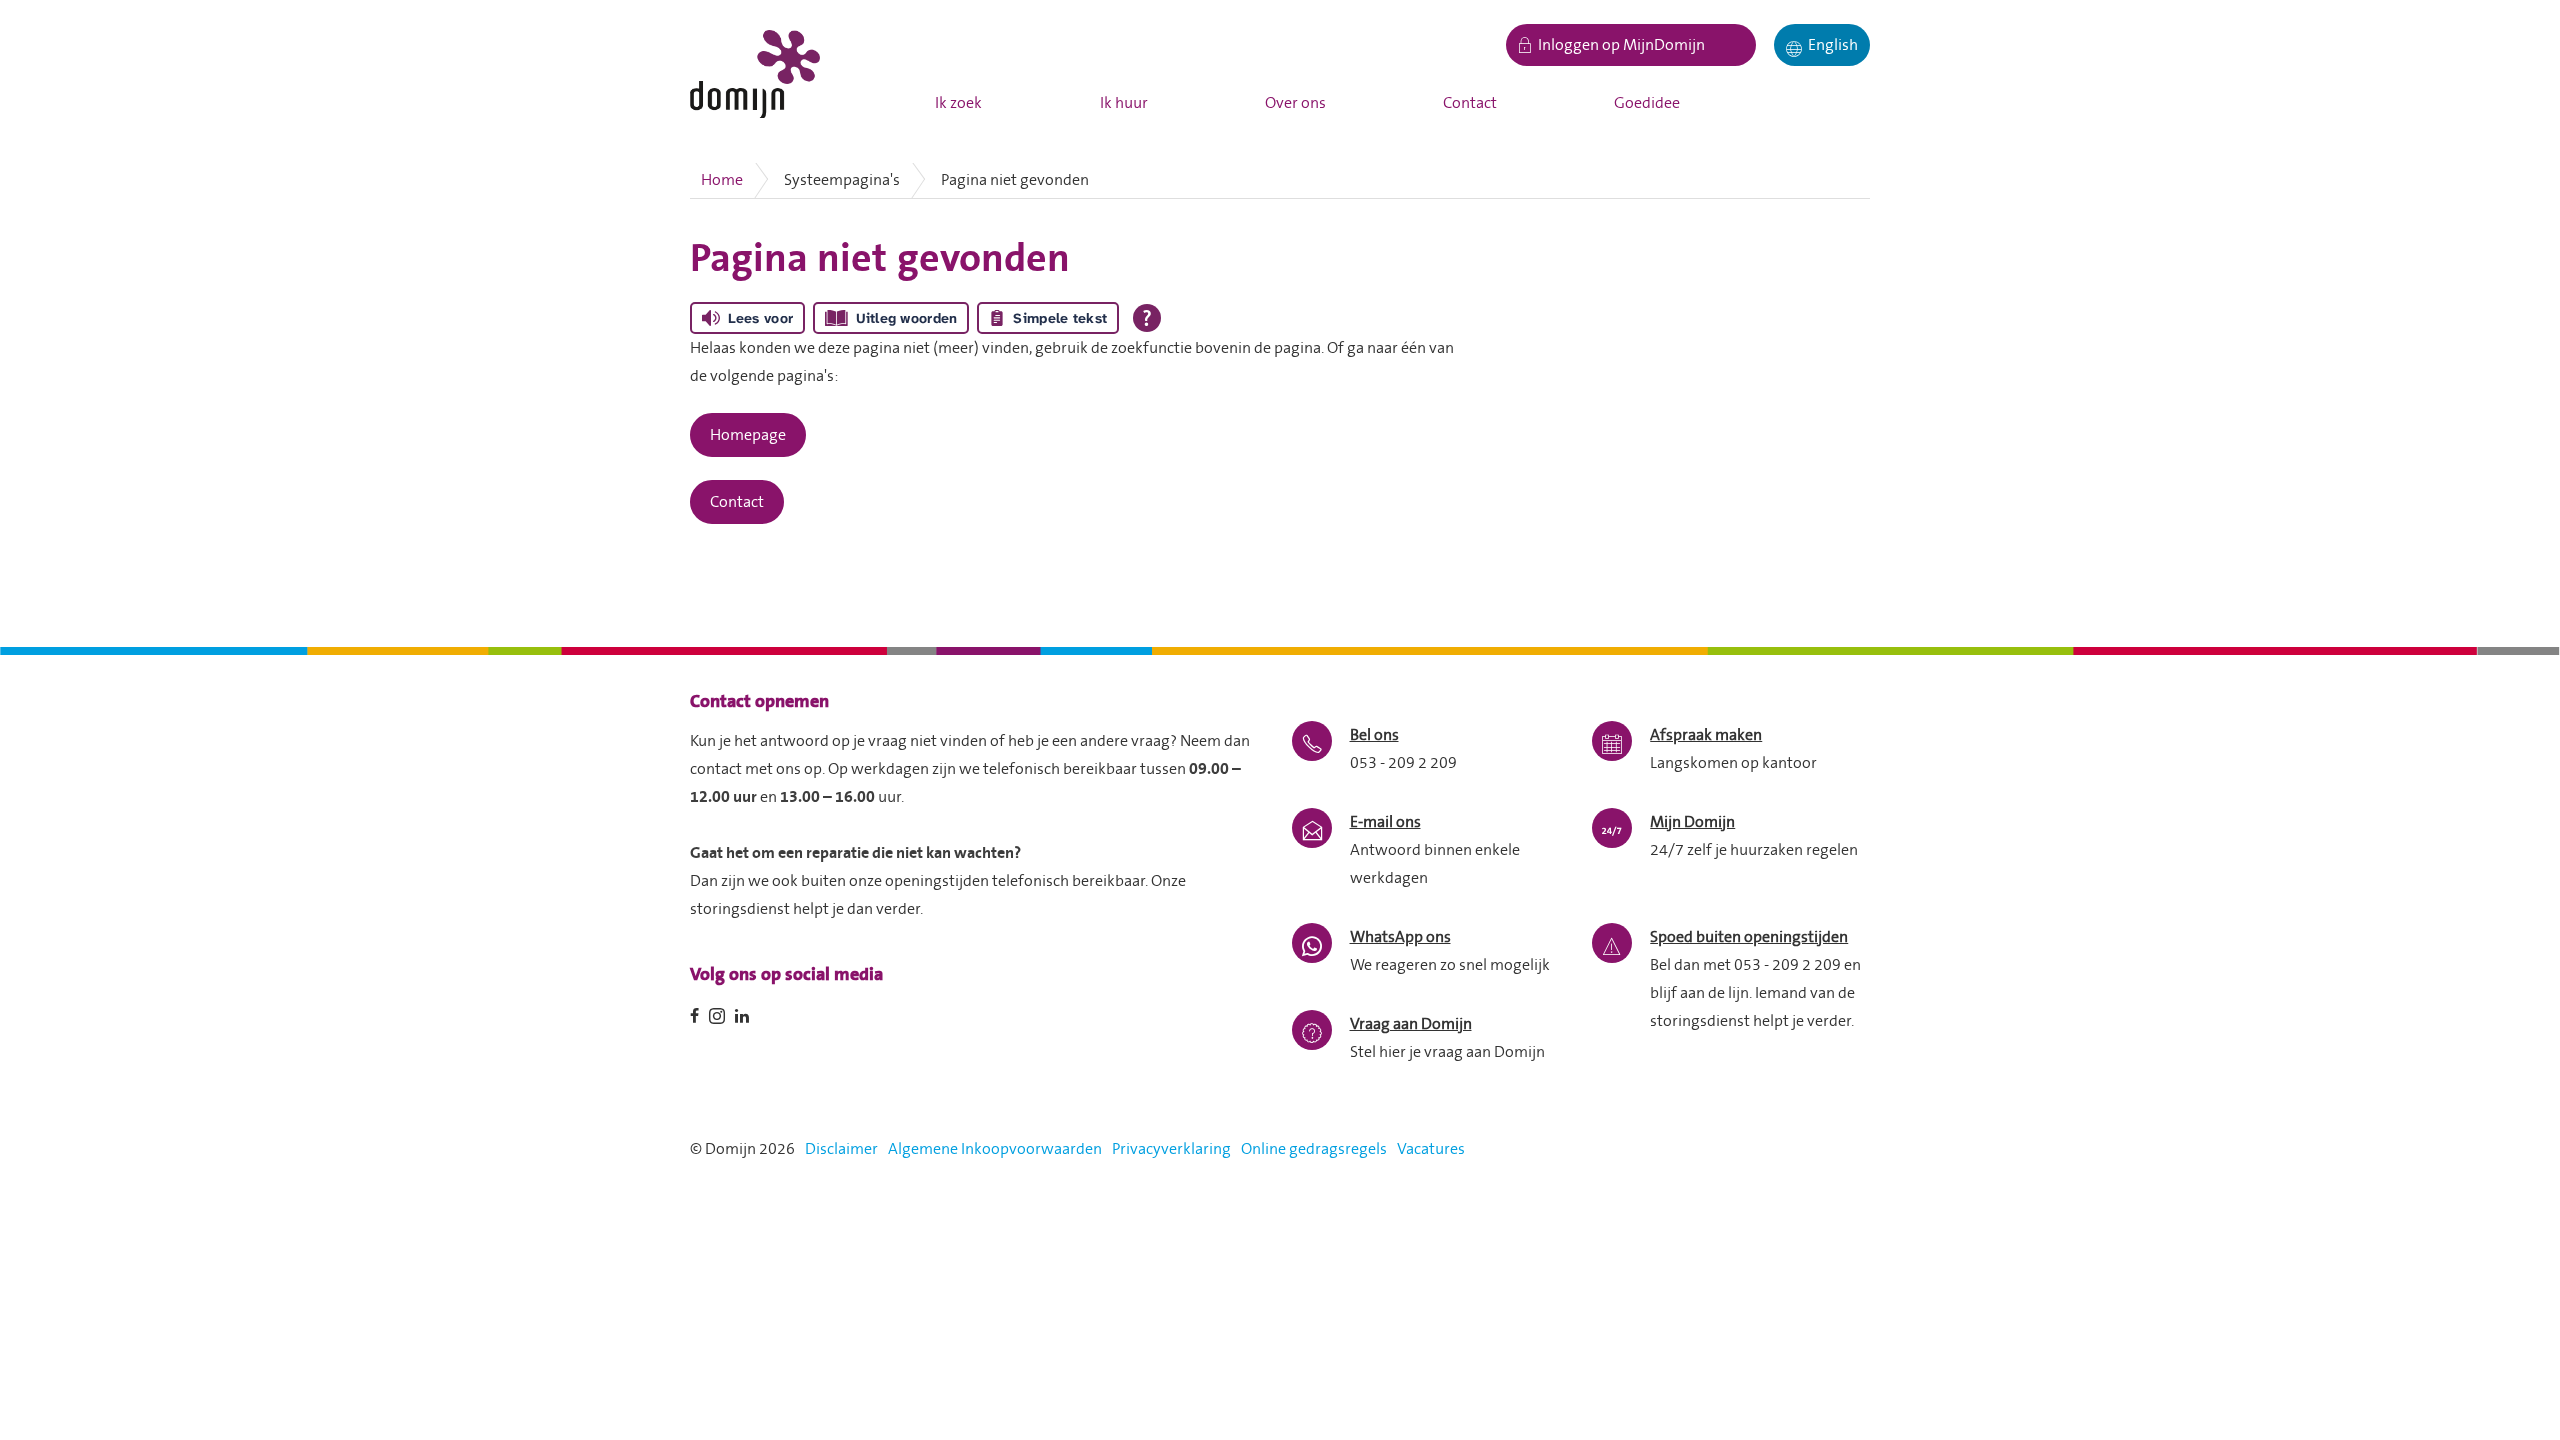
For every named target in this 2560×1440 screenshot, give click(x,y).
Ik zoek (958, 103)
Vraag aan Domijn (1411, 1024)
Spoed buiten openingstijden (1749, 937)
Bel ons (1374, 735)
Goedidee (1647, 103)
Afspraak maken (1706, 735)
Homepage (748, 435)
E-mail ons (1385, 822)
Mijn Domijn (1692, 822)
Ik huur (1124, 103)
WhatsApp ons (1400, 937)
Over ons (1295, 103)
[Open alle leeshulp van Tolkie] (1147, 318)
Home (722, 180)
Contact (1470, 103)
